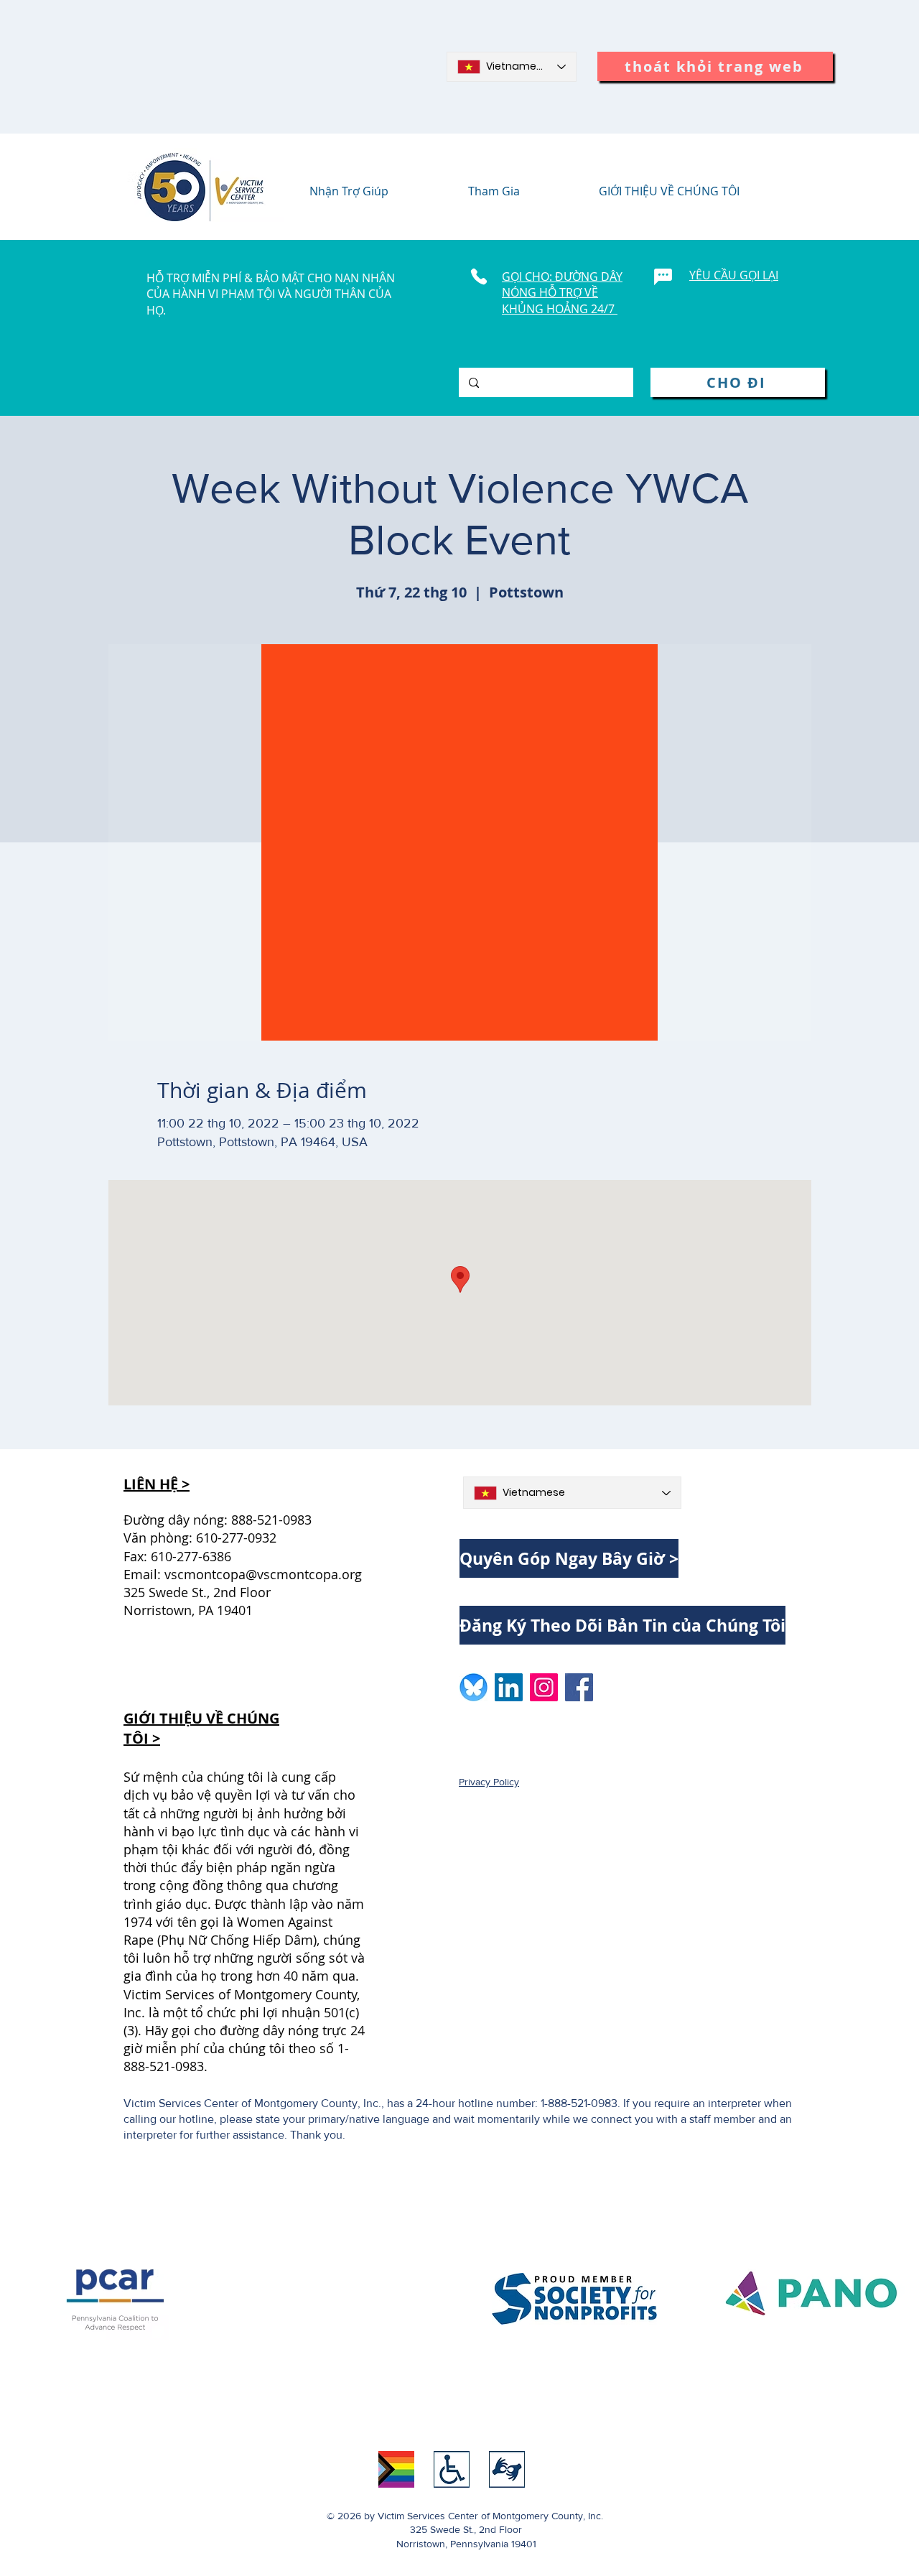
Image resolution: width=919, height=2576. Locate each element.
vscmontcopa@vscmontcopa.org (263, 1574)
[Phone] (479, 276)
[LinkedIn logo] (509, 1687)
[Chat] (663, 276)
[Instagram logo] (544, 1687)
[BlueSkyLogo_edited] (474, 1687)
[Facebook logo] (579, 1687)
